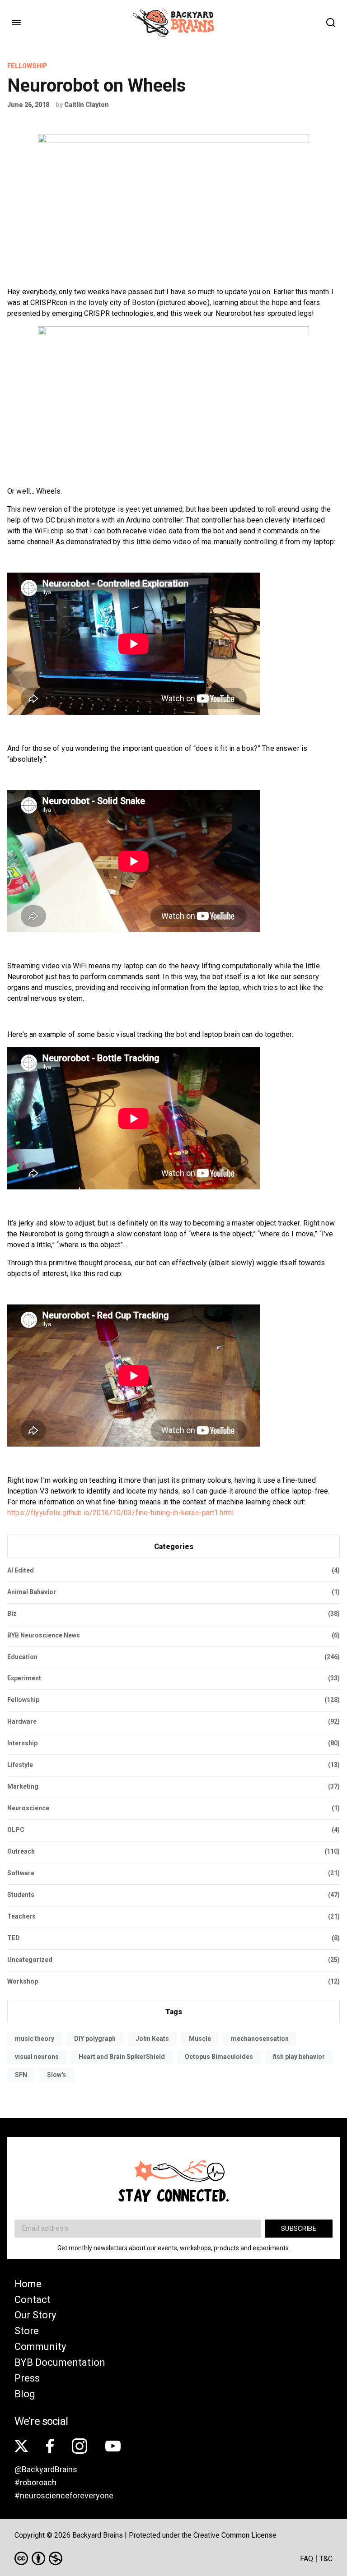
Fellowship (27, 66)
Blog (25, 2394)
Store (27, 2331)
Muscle (200, 2039)
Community (40, 2347)
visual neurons (37, 2057)
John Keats (152, 2039)
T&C (326, 2559)
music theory (35, 2039)
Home (28, 2284)
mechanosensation (260, 2039)
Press (27, 2378)
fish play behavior (299, 2057)
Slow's (56, 2075)
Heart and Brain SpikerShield (122, 2057)
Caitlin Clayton (87, 105)
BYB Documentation (60, 2362)
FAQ (307, 2559)
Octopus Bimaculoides (219, 2057)
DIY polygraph (95, 2039)
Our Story (35, 2315)
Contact (33, 2300)
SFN (21, 2075)
